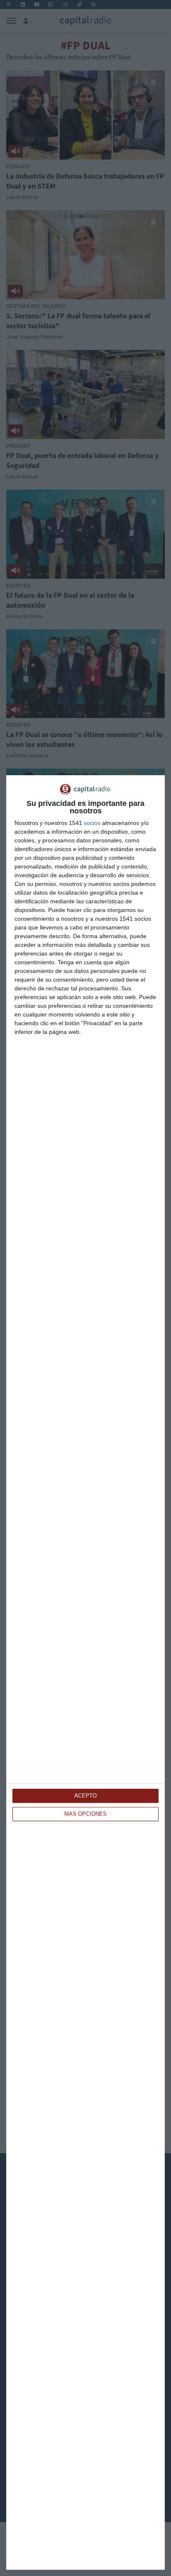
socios (92, 823)
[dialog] (85, 1672)
